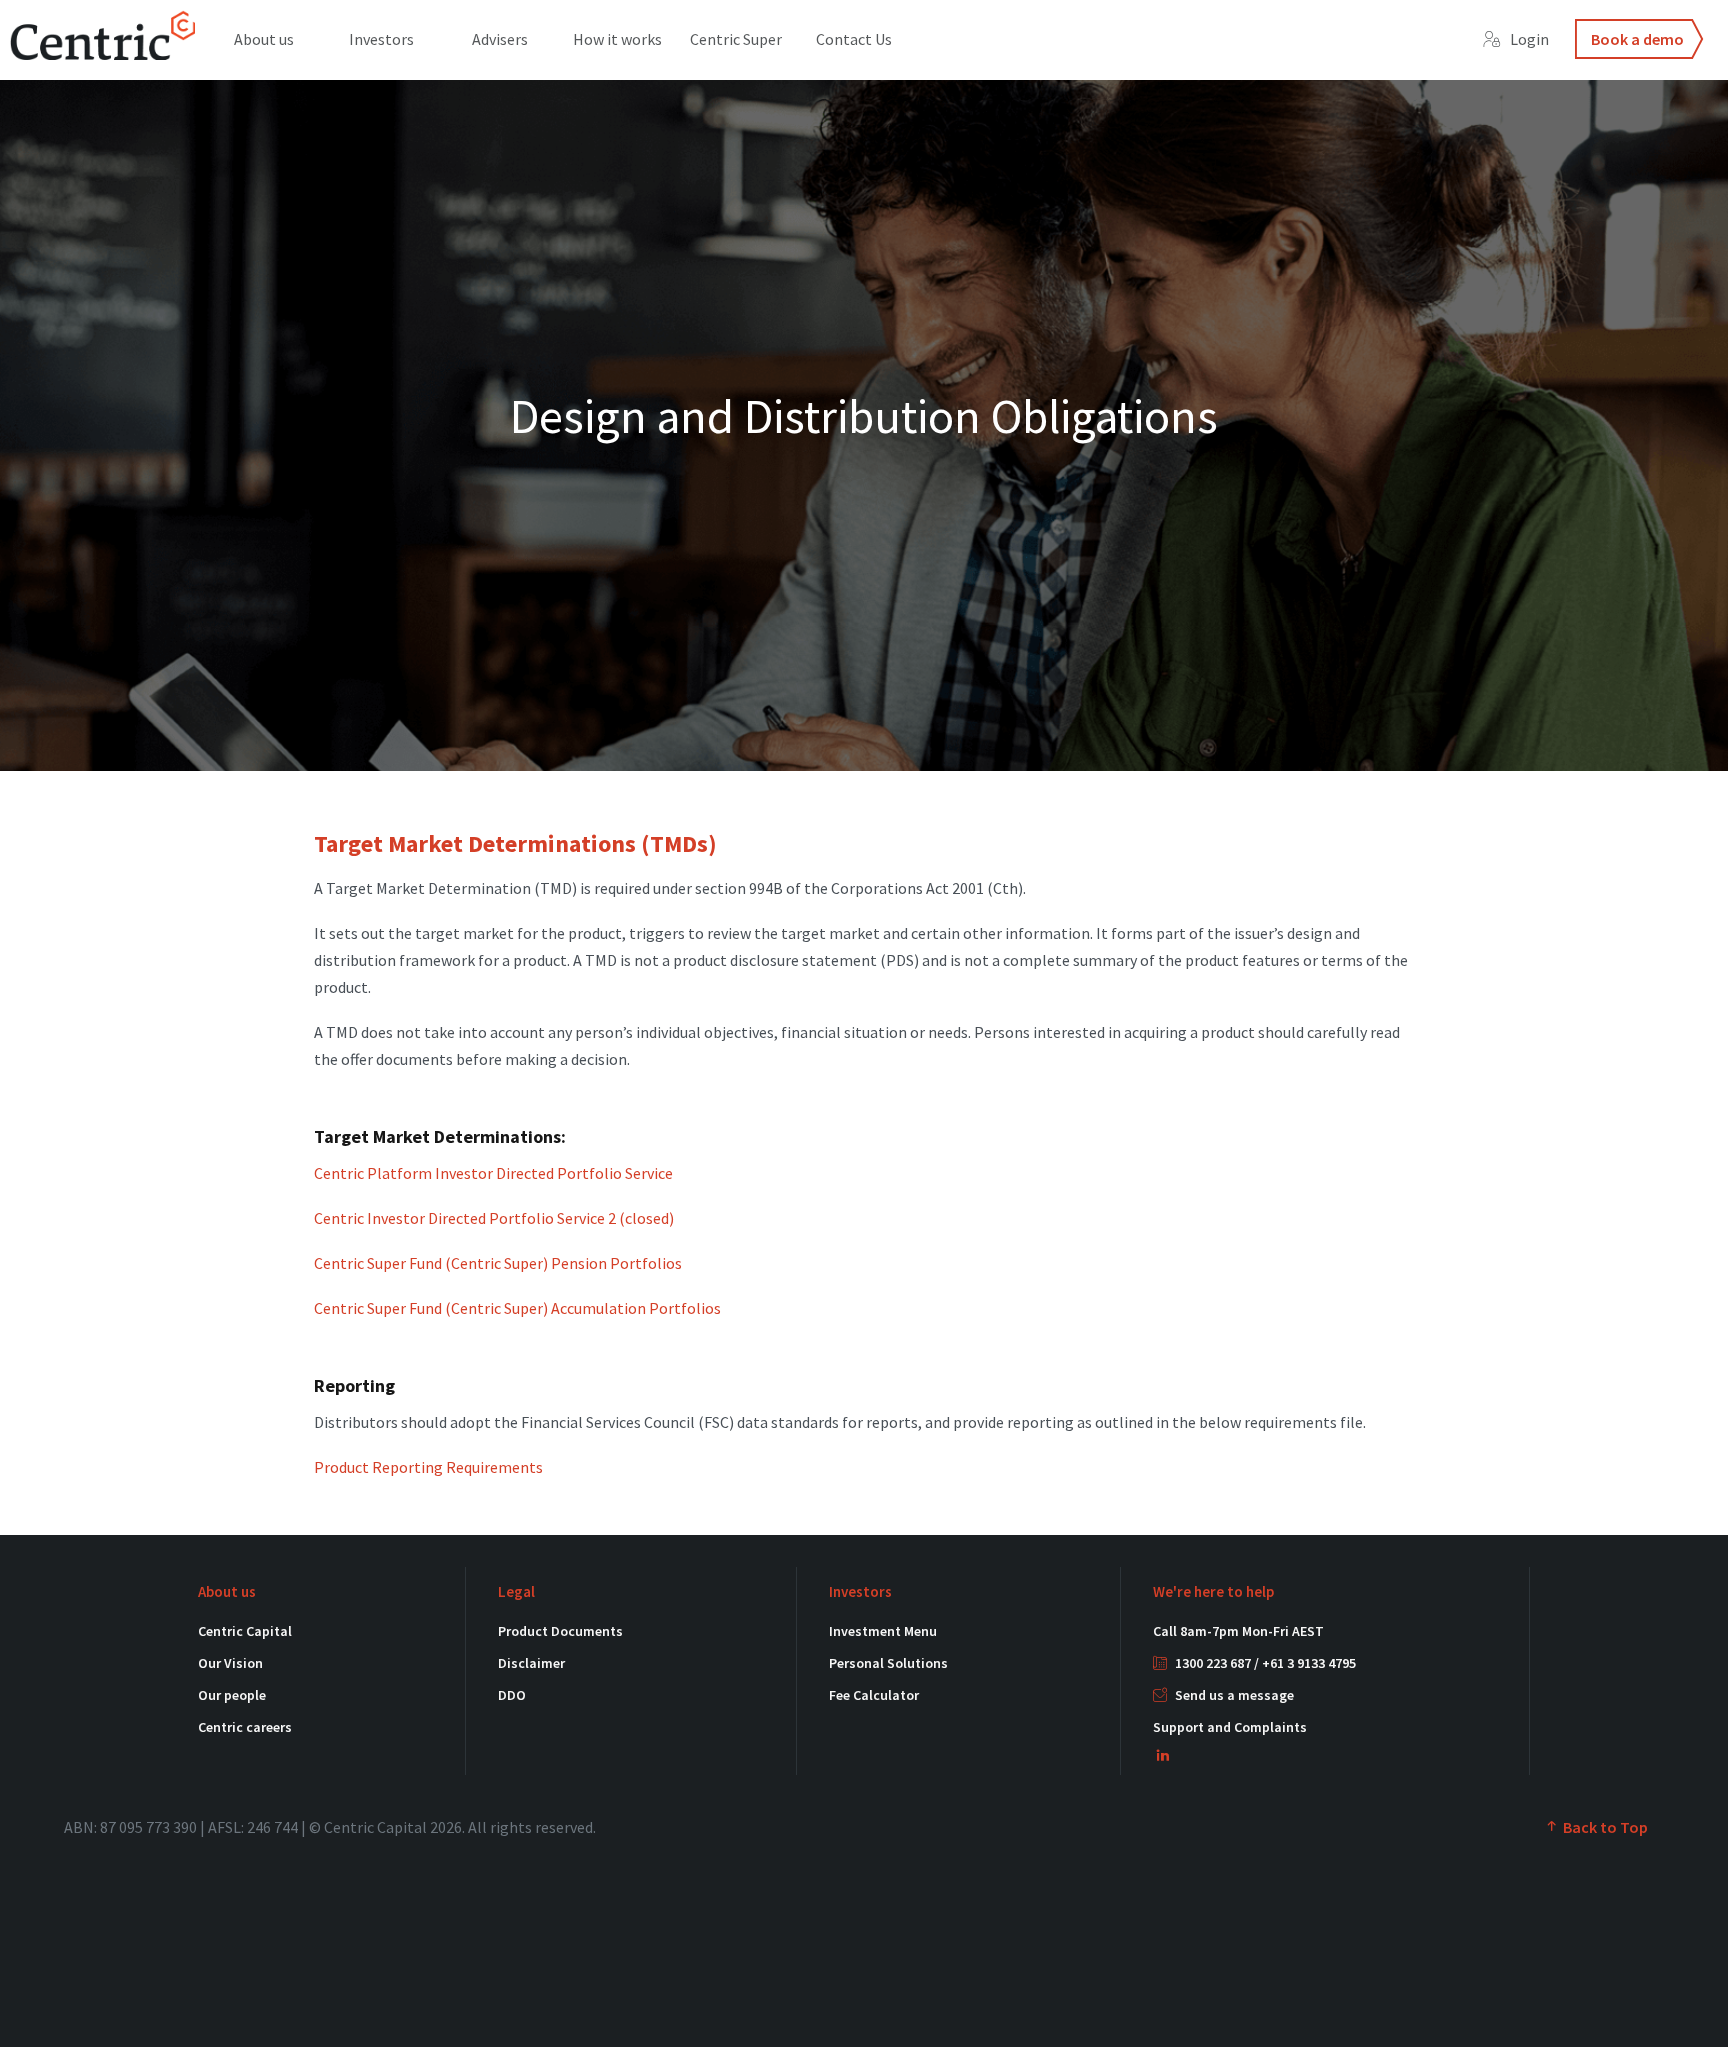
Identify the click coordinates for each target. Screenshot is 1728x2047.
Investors (381, 39)
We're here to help (1213, 1591)
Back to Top (1604, 1827)
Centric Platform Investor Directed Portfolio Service (493, 1173)
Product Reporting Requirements (428, 1467)
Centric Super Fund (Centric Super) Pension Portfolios (498, 1263)
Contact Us (854, 39)
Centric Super (736, 39)
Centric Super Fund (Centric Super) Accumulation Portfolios (517, 1308)
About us (264, 39)
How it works (617, 39)
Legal (516, 1591)
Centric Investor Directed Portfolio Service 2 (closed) (494, 1218)
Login (1529, 39)
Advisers (500, 39)
